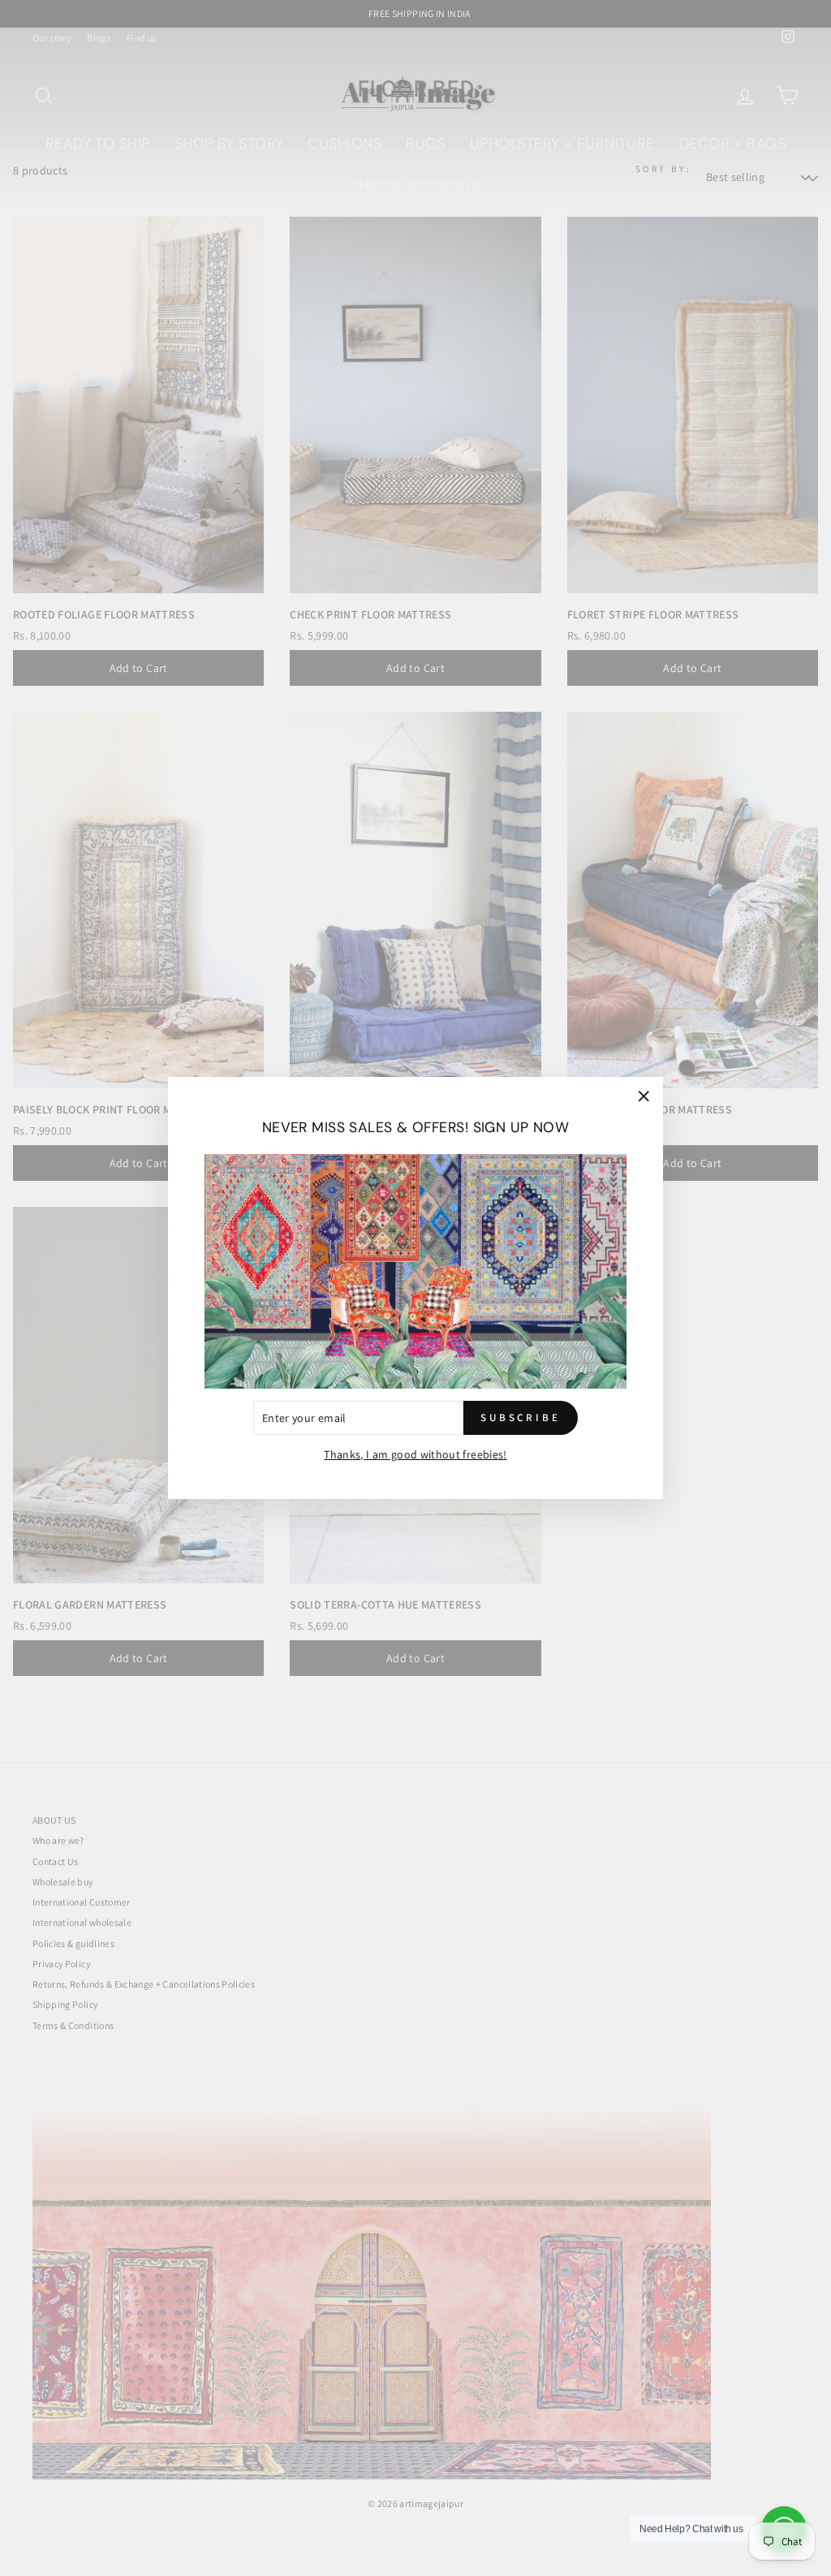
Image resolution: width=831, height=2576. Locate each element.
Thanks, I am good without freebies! (415, 1454)
